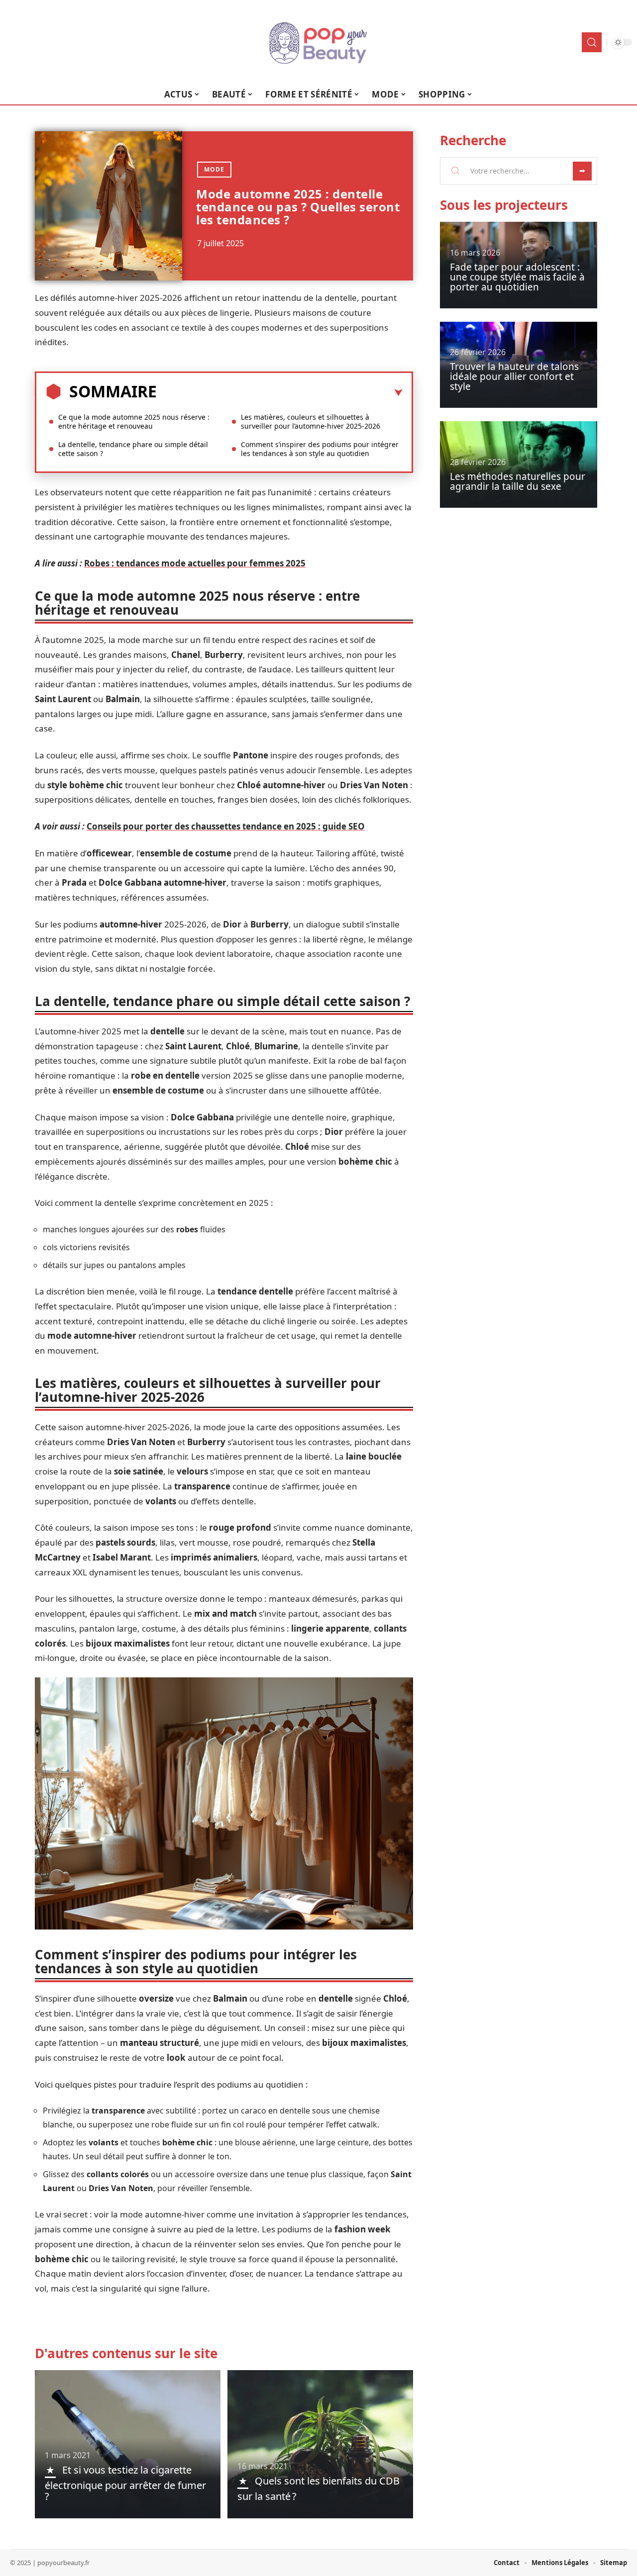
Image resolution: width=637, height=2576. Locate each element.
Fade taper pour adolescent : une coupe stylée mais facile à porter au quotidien (517, 277)
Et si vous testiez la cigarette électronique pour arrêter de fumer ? (125, 2483)
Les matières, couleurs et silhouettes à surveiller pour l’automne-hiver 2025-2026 (311, 421)
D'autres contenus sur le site (126, 2353)
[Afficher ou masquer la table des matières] (280, 393)
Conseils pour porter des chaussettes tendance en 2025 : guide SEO (226, 826)
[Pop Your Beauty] (318, 42)
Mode (214, 169)
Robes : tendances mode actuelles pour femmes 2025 (195, 563)
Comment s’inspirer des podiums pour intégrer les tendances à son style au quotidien (320, 449)
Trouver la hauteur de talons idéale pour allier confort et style (514, 376)
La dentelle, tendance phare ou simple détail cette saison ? (133, 449)
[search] (592, 42)
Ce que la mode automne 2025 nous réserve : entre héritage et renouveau (134, 421)
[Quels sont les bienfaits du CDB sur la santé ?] (320, 2444)
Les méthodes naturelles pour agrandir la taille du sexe (518, 481)
